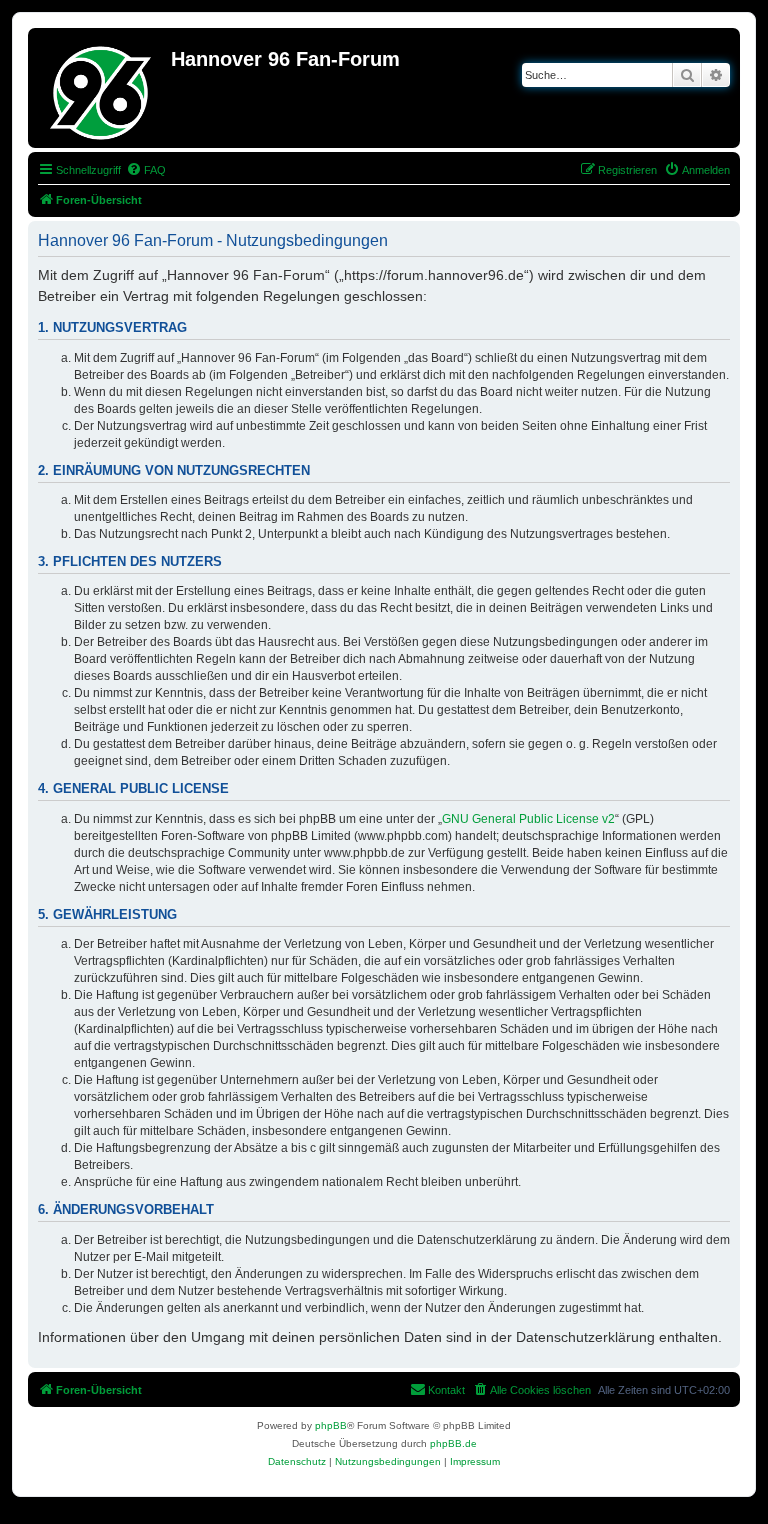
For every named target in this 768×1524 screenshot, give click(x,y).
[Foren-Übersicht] (102, 88)
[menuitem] (146, 170)
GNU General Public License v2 (528, 819)
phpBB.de (453, 1443)
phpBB (331, 1425)
